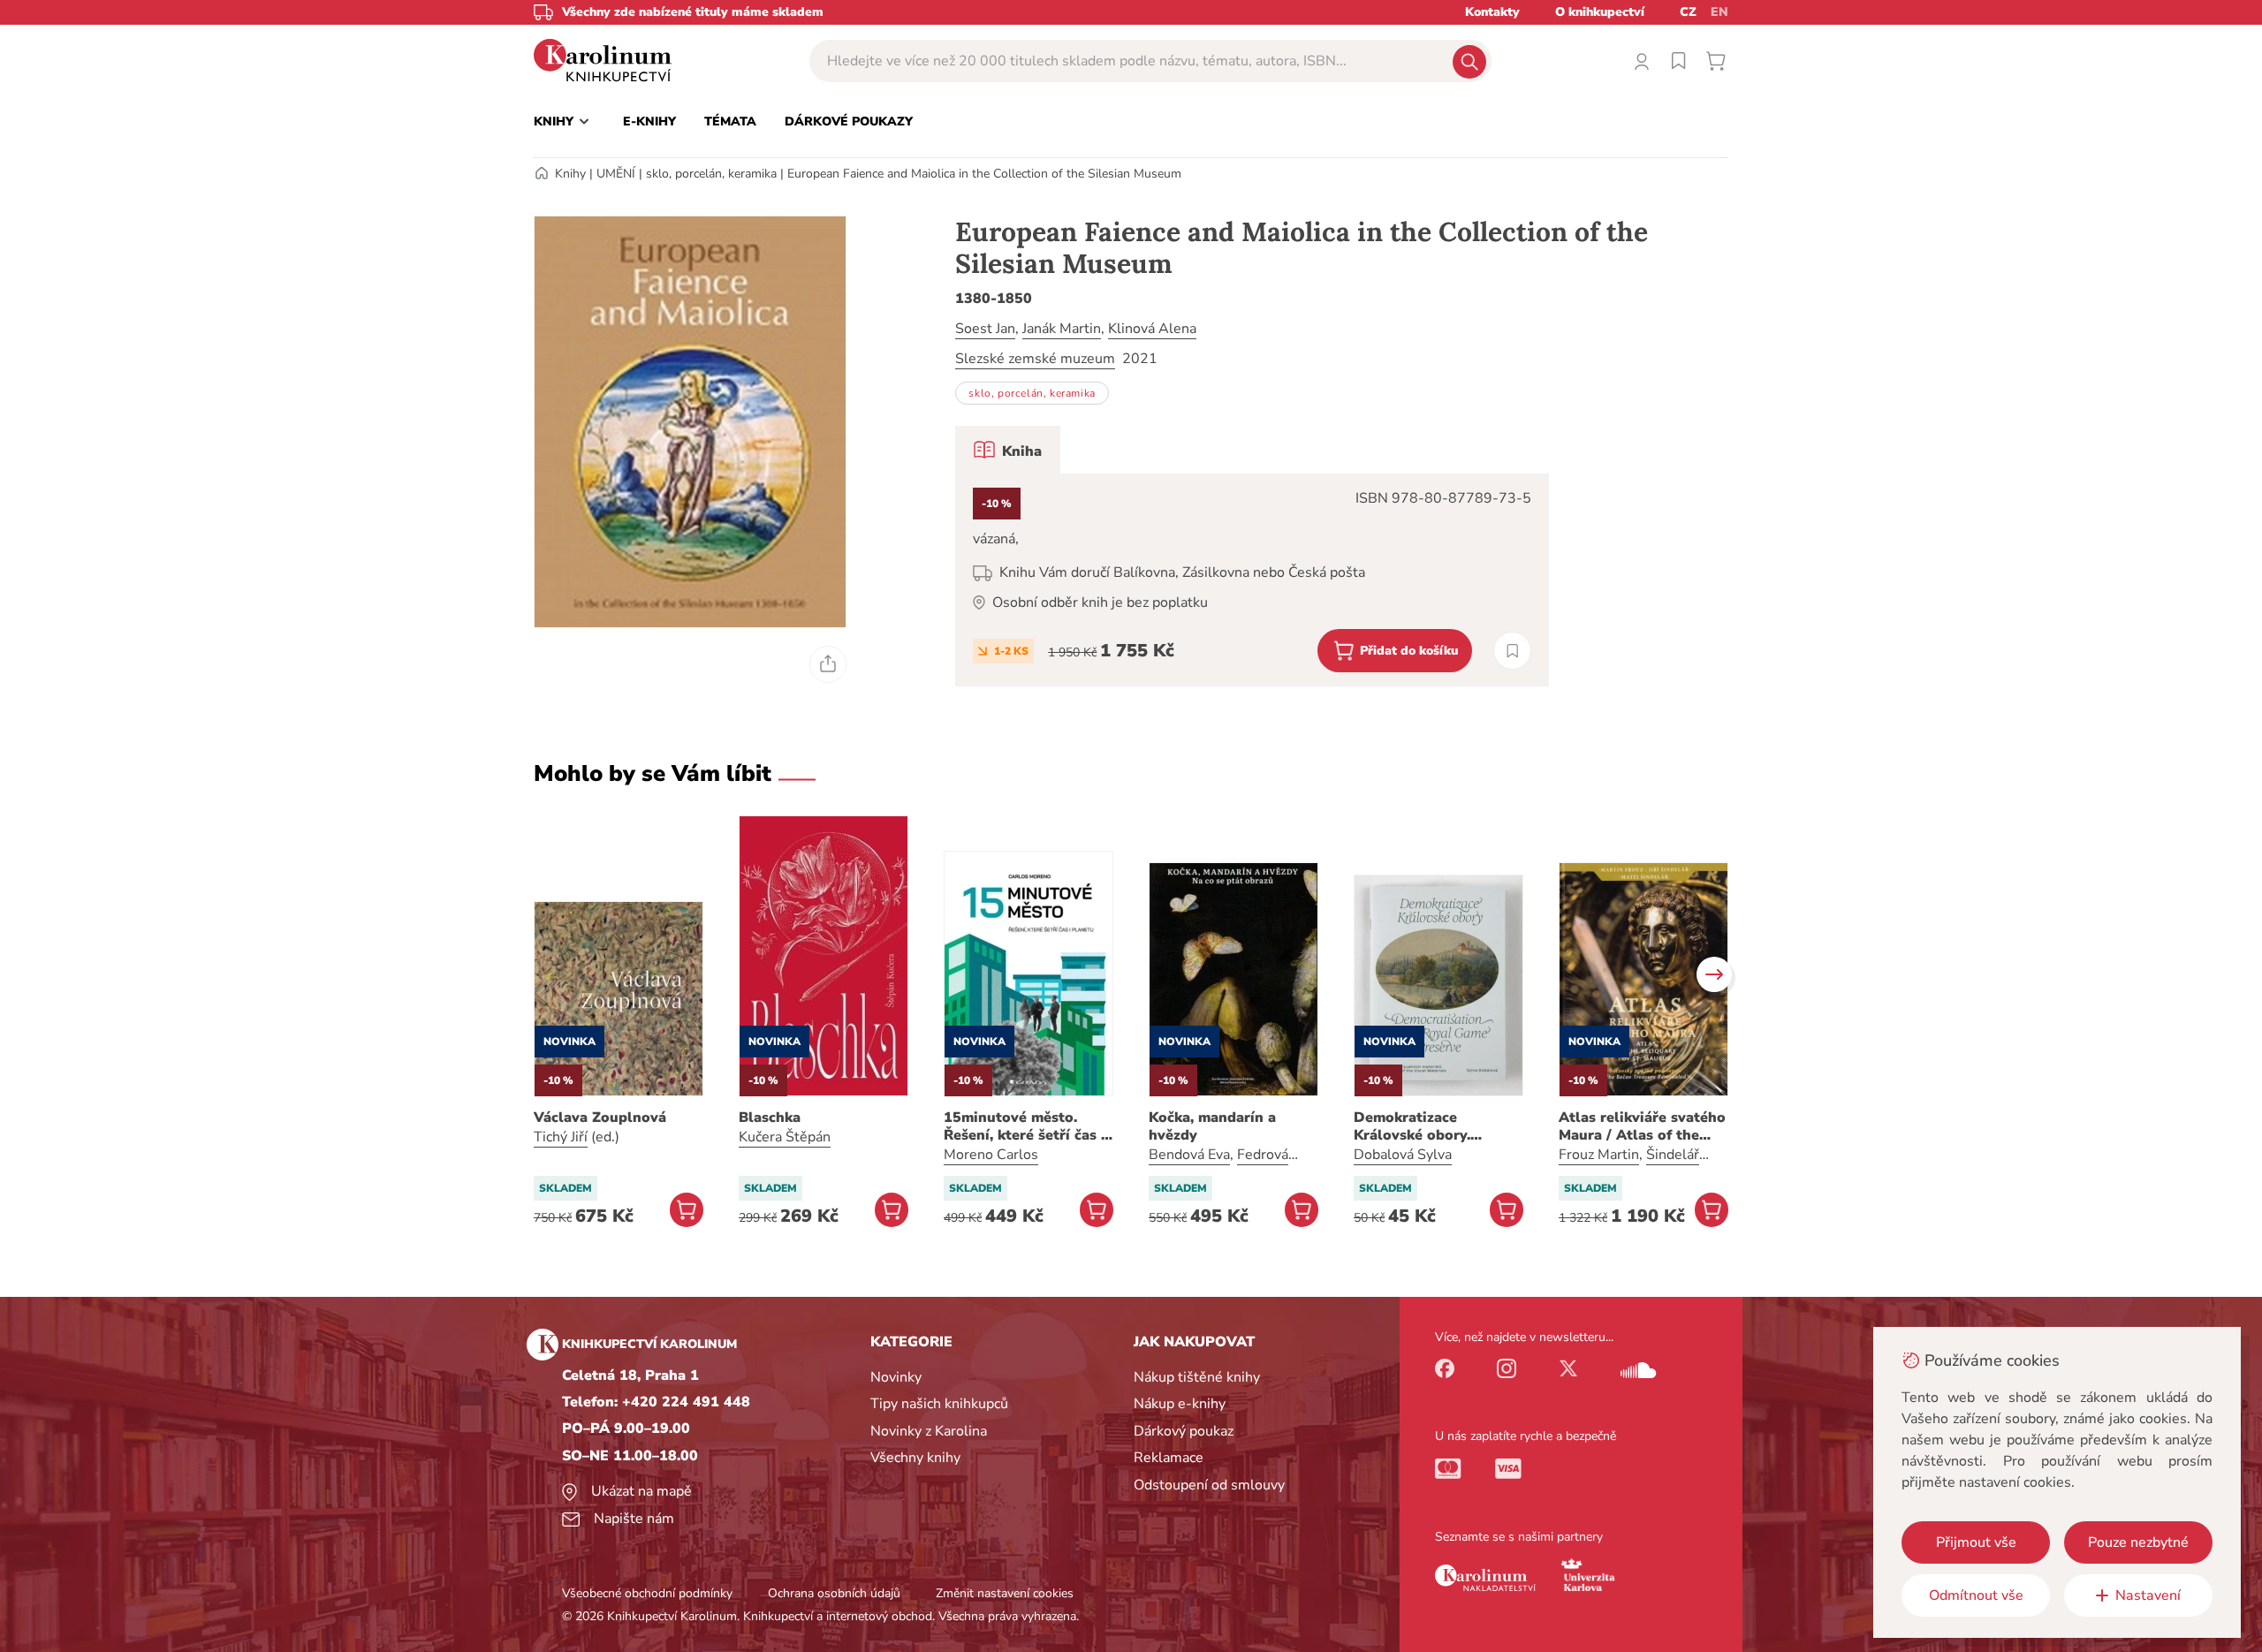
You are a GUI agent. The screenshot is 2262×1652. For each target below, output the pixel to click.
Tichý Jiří (561, 1137)
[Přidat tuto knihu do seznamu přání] (1512, 651)
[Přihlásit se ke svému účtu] (1642, 61)
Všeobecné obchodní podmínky (647, 1593)
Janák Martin (1062, 329)
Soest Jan (985, 329)
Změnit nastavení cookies (1005, 1593)
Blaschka (770, 1118)
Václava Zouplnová (600, 1118)
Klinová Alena (1152, 329)
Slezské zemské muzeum (1035, 359)
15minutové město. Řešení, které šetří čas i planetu (1025, 1126)
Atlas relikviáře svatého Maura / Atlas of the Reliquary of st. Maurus (1642, 1126)
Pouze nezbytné (2138, 1542)
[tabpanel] (1252, 580)
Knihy (570, 174)
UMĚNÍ (616, 174)
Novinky (896, 1377)
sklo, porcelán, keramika (711, 174)
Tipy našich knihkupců (939, 1404)
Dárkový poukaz (1184, 1431)
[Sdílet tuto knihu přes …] (828, 664)
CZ (1688, 12)
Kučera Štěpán (785, 1137)
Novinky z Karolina (929, 1431)
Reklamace (1169, 1458)
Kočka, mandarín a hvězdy (1212, 1126)
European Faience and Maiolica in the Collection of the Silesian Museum (984, 174)
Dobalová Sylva (1403, 1155)
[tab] (1008, 450)
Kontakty (1492, 12)
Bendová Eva (1189, 1155)
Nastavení (2148, 1595)
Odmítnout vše (1976, 1595)
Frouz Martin (1599, 1155)
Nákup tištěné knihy (1197, 1377)
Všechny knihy (915, 1458)
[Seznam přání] (1679, 61)
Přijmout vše (1976, 1542)
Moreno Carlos (991, 1155)
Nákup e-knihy (1180, 1404)
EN (1719, 12)
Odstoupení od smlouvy (1209, 1485)
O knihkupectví (1600, 12)
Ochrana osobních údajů (834, 1593)
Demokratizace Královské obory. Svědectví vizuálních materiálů (1425, 1126)
